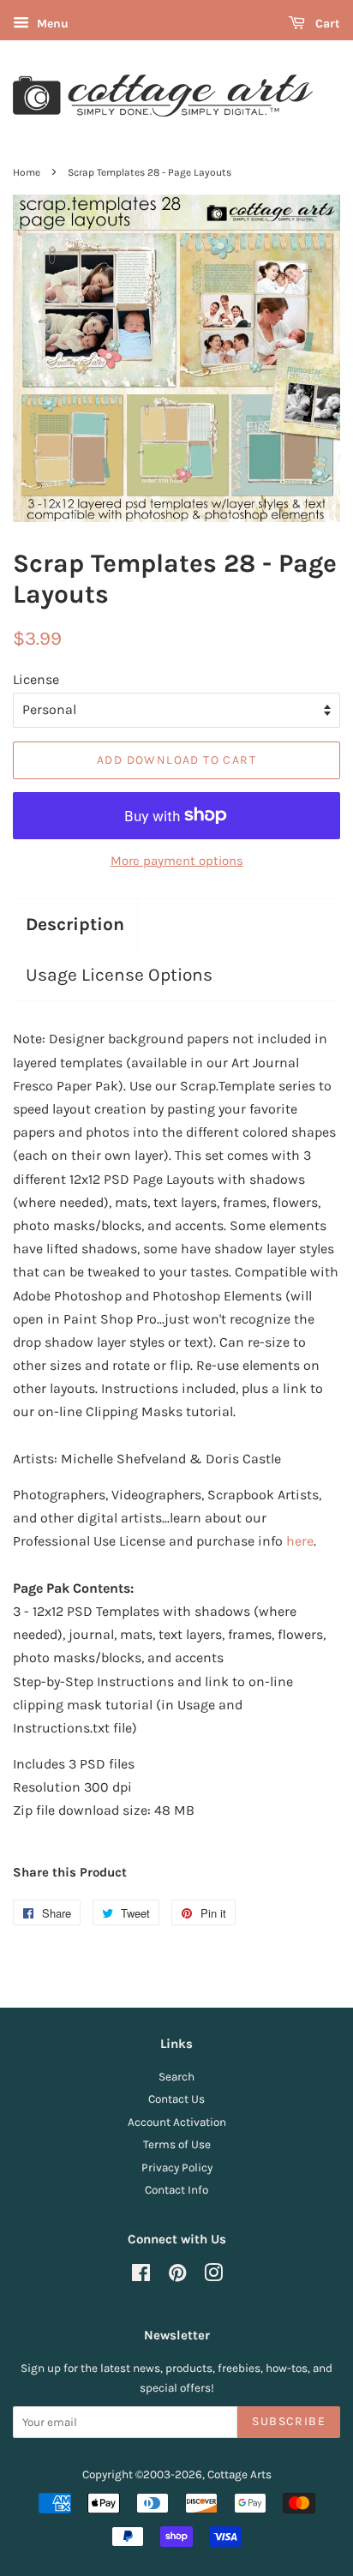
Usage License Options (119, 975)
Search (176, 2077)
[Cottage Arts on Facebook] (141, 2276)
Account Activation (177, 2122)
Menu (51, 24)
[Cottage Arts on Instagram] (213, 2276)
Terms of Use (177, 2144)
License (36, 679)
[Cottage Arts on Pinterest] (177, 2276)
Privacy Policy (177, 2168)
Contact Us (176, 2099)
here (300, 1541)
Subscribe (289, 2421)
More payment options (177, 861)
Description (75, 924)
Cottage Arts (239, 2474)
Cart (326, 24)
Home (27, 172)
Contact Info (176, 2190)
